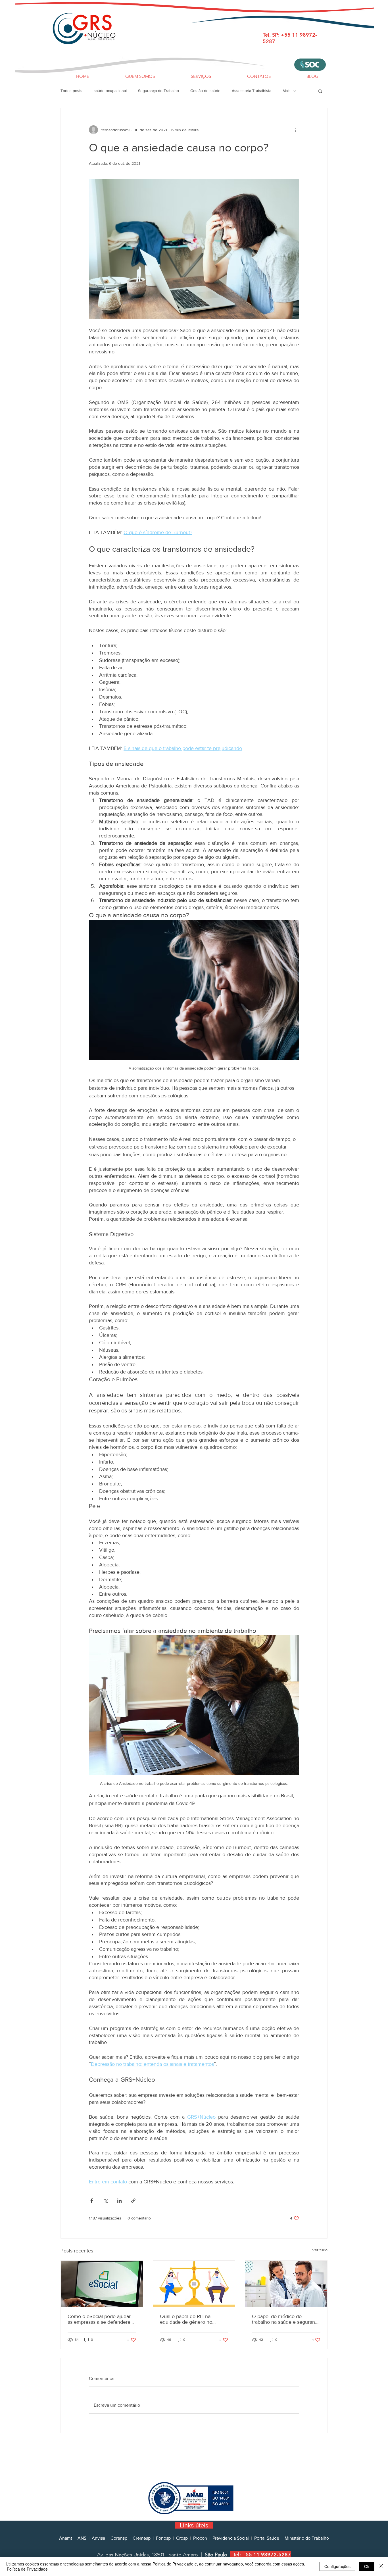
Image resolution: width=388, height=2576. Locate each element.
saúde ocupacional (110, 91)
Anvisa (98, 2538)
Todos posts (71, 91)
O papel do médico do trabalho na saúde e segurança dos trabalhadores (286, 2319)
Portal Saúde (267, 2538)
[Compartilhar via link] (133, 2201)
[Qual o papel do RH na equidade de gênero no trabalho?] (194, 2284)
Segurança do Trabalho (158, 91)
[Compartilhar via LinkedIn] (119, 2201)
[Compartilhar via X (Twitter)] (106, 2201)
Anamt (66, 2538)
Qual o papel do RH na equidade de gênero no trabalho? (186, 2319)
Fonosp (163, 2538)
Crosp (182, 2538)
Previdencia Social (231, 2538)
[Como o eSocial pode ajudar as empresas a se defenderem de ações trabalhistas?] (102, 2284)
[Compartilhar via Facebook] (92, 2201)
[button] (320, 91)
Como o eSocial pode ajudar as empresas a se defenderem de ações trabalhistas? (101, 2319)
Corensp (119, 2538)
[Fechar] (381, 2566)
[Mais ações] (296, 130)
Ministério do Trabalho (307, 2538)
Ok (367, 2566)
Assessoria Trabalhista (252, 91)
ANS (83, 2538)
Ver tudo (320, 2250)
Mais (287, 91)
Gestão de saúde (205, 91)
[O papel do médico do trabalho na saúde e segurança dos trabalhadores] (286, 2284)
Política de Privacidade (27, 2569)
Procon (200, 2538)
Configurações (337, 2566)
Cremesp (142, 2538)
